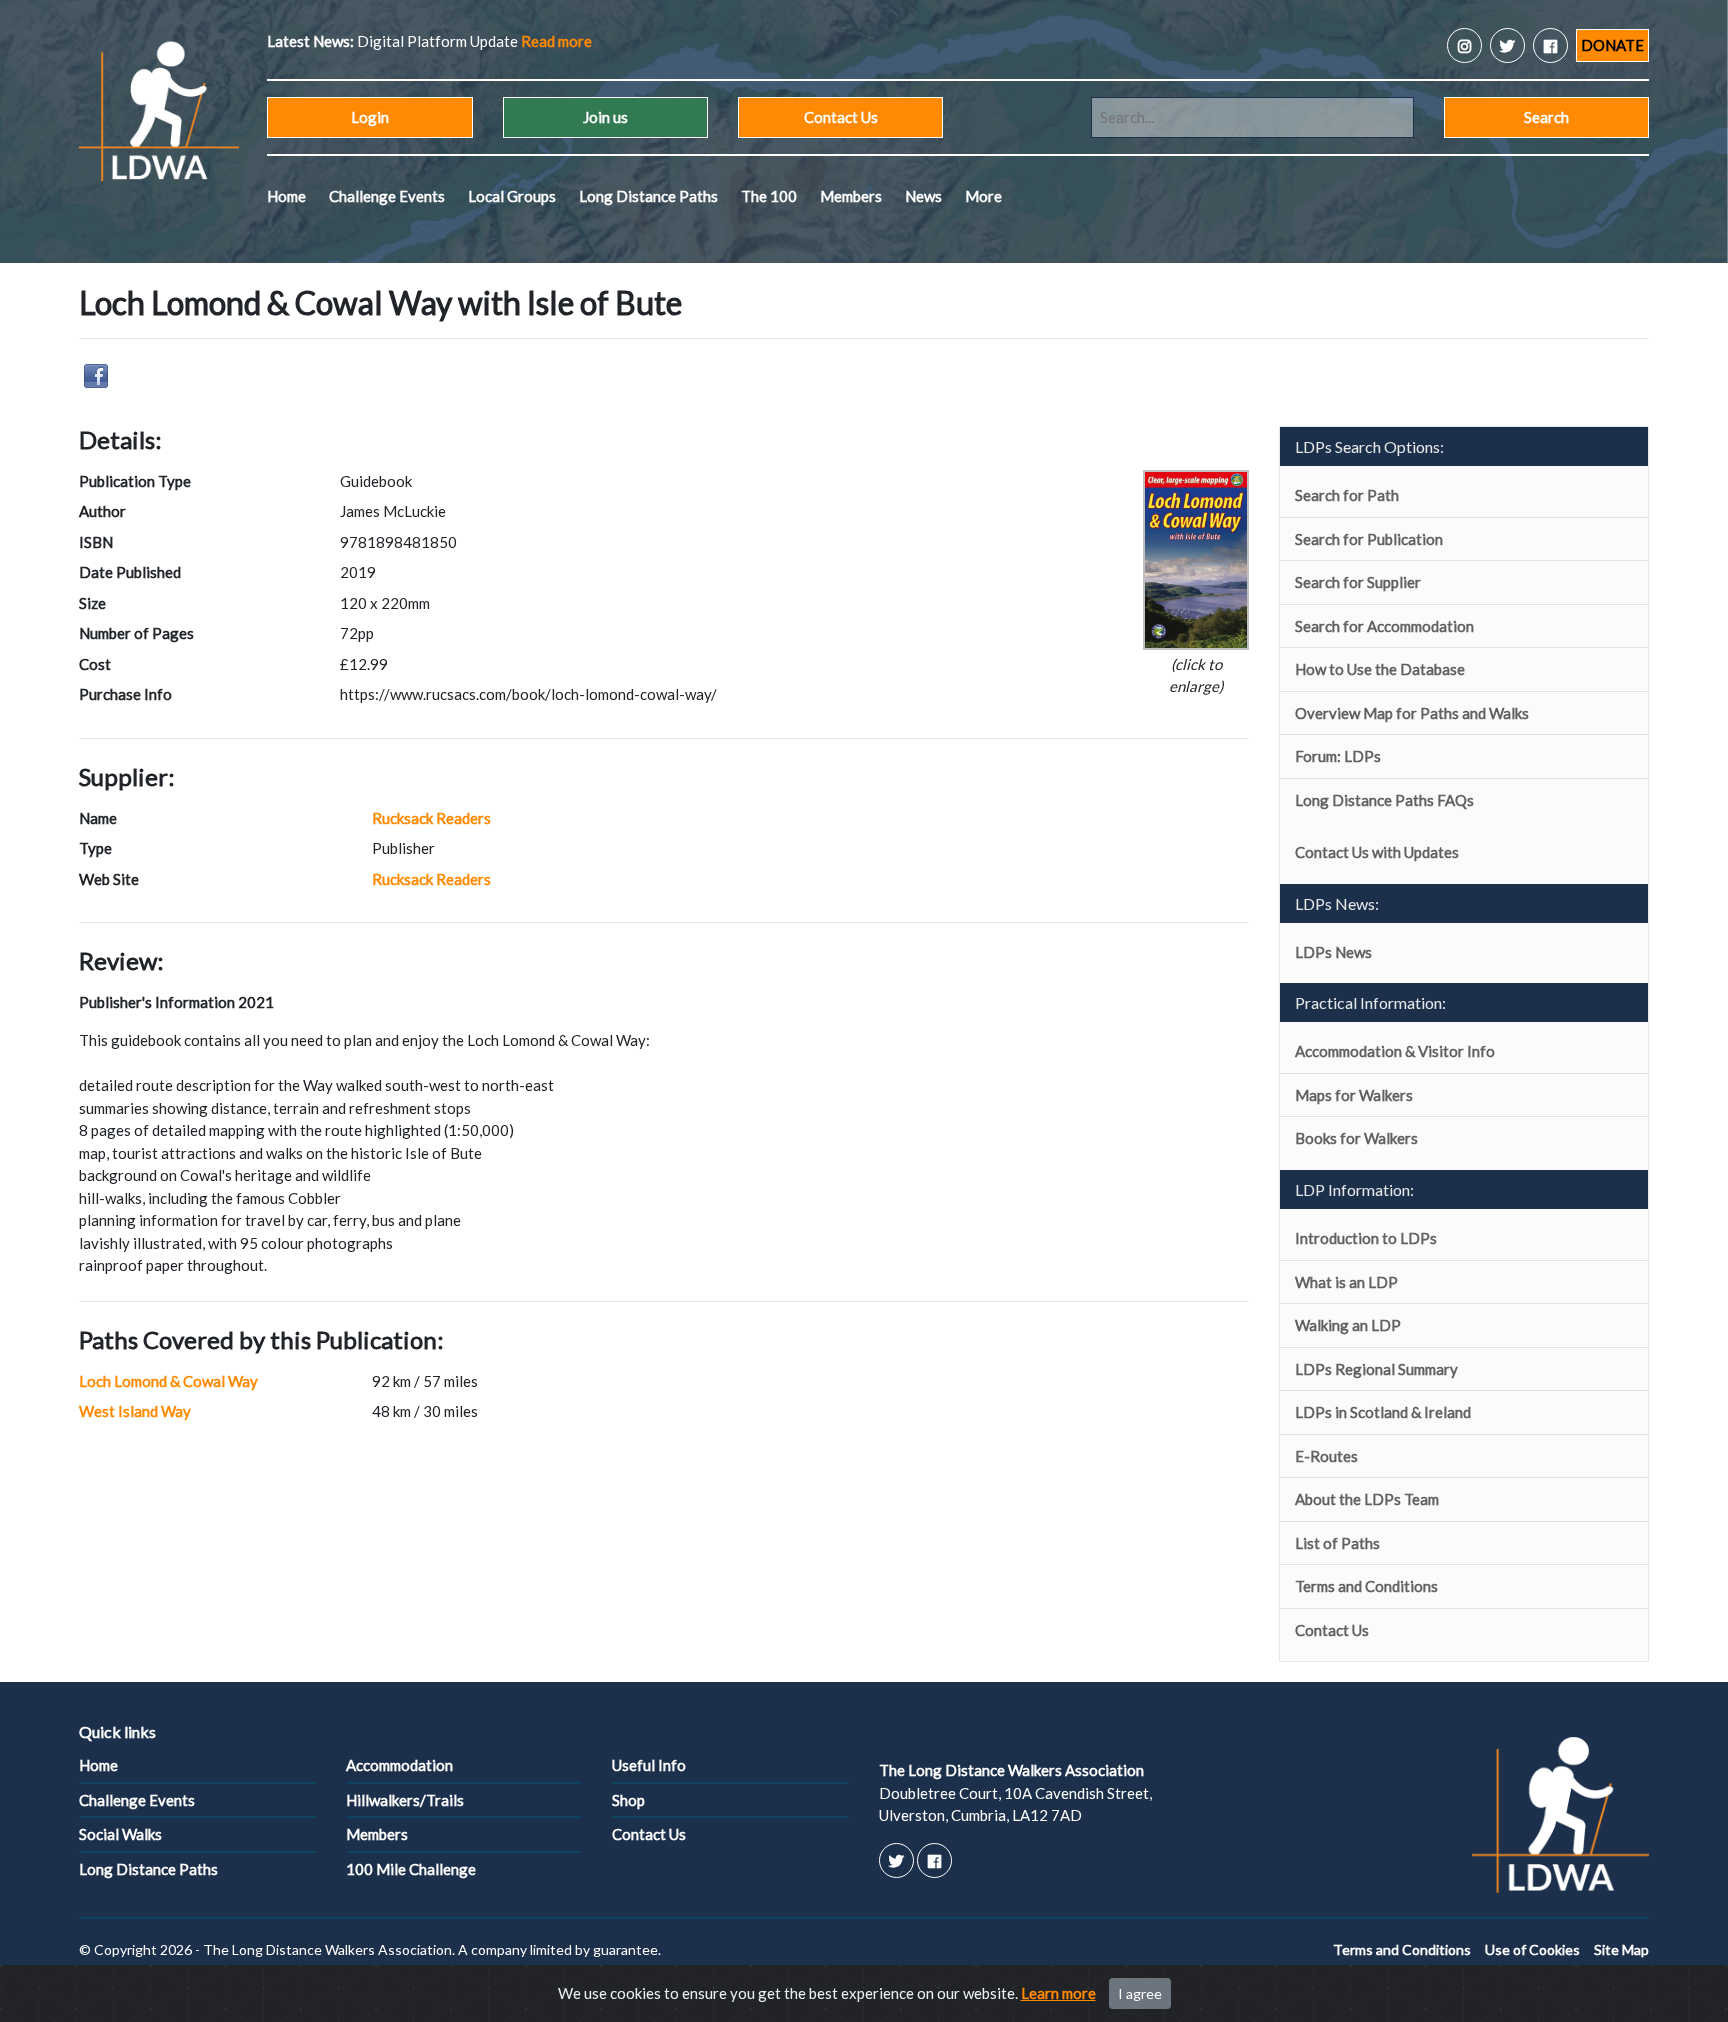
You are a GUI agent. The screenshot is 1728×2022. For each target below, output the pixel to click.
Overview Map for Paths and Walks (1412, 713)
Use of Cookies (1532, 1949)
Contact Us (841, 117)
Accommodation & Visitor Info (1395, 1051)
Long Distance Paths (648, 196)
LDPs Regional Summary (1376, 1369)
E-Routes (1326, 1456)
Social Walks (120, 1834)
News (923, 196)
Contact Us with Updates (1377, 852)
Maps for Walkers (1354, 1095)
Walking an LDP (1348, 1325)
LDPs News (1333, 952)
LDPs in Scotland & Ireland (1383, 1412)
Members (851, 196)
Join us (605, 117)
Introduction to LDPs (1366, 1238)
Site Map (1621, 1949)
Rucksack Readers (431, 818)
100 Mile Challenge (411, 1869)
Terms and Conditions (1366, 1586)
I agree (1140, 1993)
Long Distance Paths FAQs (1384, 800)
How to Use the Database (1380, 669)
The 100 (769, 196)
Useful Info (649, 1765)
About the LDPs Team (1367, 1499)
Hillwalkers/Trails (405, 1800)
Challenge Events (387, 196)
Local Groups (512, 196)
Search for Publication (1369, 539)
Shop (628, 1800)
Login (370, 117)
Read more (556, 41)
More (983, 196)
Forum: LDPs (1338, 756)
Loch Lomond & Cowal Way (168, 1381)
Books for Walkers (1356, 1138)
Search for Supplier (1358, 582)
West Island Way (135, 1411)
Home (286, 196)
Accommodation (399, 1765)
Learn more (1058, 1993)
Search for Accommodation (1384, 626)
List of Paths (1337, 1543)
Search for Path (1347, 495)
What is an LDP (1346, 1282)
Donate (1612, 45)
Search (1546, 117)
